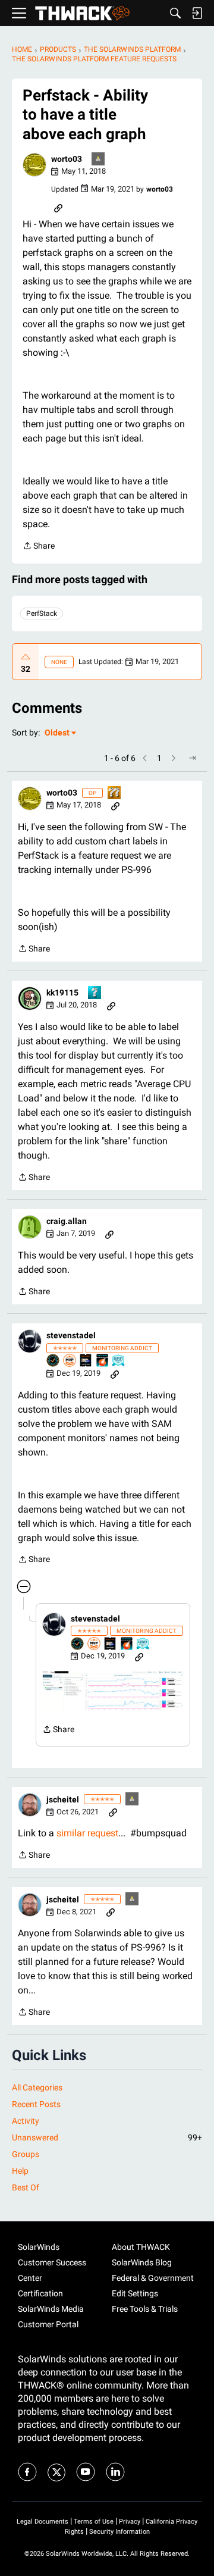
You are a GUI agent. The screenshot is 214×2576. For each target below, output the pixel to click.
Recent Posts (36, 2104)
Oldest (58, 733)
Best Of (26, 2187)
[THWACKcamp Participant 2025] (86, 1361)
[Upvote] (26, 657)
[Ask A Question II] (115, 794)
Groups (26, 2154)
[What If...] (99, 160)
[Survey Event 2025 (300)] (119, 1361)
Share (39, 547)
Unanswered (107, 2137)
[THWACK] (82, 13)
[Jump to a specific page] (193, 758)
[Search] (175, 13)
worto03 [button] (67, 159)
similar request (87, 1833)
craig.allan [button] (67, 1221)
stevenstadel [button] (71, 1335)
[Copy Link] (58, 207)
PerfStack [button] (42, 614)
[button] (34, 165)
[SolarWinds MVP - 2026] (70, 1361)
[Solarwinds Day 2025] (103, 1361)
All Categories (37, 2087)
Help (20, 2171)
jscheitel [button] (63, 1799)
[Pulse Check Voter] (53, 1361)
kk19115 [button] (62, 993)
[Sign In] (197, 13)
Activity (26, 2121)
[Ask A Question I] (95, 993)
